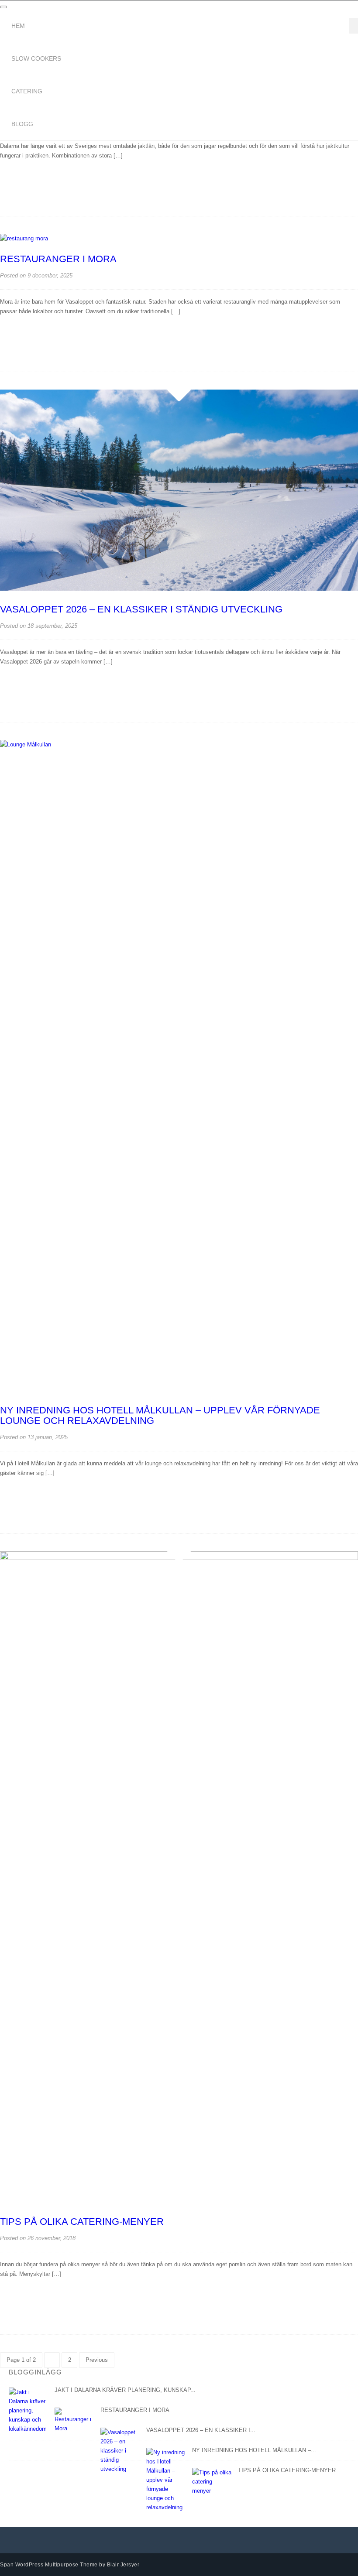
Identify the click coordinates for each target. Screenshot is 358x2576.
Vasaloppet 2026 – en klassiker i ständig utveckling (141, 609)
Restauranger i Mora (58, 259)
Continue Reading (37, 187)
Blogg (22, 124)
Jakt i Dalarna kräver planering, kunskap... (125, 2390)
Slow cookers (36, 58)
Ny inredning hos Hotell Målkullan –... (254, 2450)
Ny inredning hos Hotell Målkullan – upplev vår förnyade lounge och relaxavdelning (160, 1415)
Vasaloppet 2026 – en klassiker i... (201, 2430)
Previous (97, 2360)
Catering (27, 91)
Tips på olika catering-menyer (82, 2222)
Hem (18, 26)
